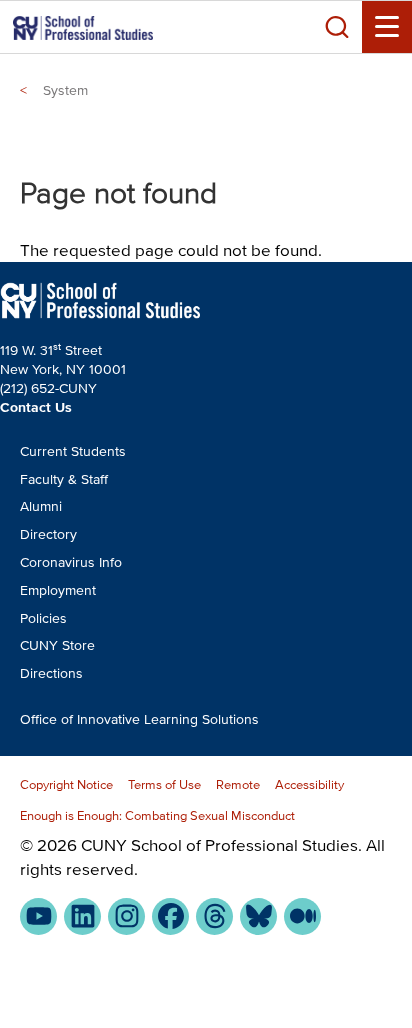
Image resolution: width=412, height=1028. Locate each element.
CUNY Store (57, 645)
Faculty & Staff (64, 479)
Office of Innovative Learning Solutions (139, 719)
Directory (48, 534)
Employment (58, 590)
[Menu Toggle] (387, 27)
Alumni (41, 506)
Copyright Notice (66, 784)
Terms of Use (164, 784)
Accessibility (309, 784)
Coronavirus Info (71, 562)
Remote (238, 784)
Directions (51, 673)
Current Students (73, 451)
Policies (43, 618)
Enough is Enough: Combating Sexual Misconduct (157, 815)
